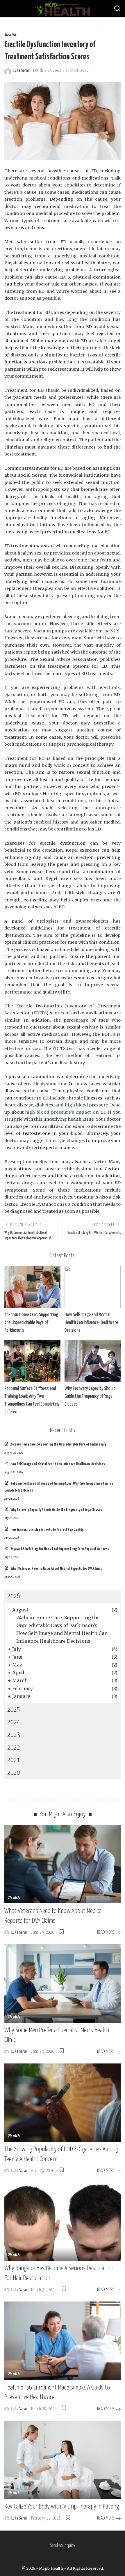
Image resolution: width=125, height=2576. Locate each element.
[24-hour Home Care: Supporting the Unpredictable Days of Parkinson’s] (32, 1287)
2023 (14, 1735)
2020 (14, 1773)
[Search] (117, 9)
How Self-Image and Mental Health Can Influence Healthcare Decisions (91, 1323)
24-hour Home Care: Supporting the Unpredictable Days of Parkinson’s (31, 1323)
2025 (14, 1710)
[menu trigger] (10, 9)
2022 (14, 1748)
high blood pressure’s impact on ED (66, 1112)
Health (10, 35)
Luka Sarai (21, 71)
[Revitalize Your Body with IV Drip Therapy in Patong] (63, 2460)
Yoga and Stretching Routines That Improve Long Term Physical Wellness (60, 1549)
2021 (14, 1760)
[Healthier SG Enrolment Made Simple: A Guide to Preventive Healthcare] (63, 2341)
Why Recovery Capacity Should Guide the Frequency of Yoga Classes (90, 1396)
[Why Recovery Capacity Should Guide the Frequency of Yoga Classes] (93, 1361)
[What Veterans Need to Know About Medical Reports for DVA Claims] (63, 1864)
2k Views (55, 71)
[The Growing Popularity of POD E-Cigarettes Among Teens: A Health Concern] (63, 2103)
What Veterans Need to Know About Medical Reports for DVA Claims (56, 1569)
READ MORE (106, 1932)
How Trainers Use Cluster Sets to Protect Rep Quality (47, 1530)
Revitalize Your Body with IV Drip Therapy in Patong (62, 2507)
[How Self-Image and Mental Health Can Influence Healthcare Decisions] (93, 1287)
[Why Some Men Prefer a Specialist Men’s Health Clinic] (63, 1983)
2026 (14, 1596)
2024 (14, 1722)
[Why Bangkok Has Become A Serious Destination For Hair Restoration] (63, 2222)
